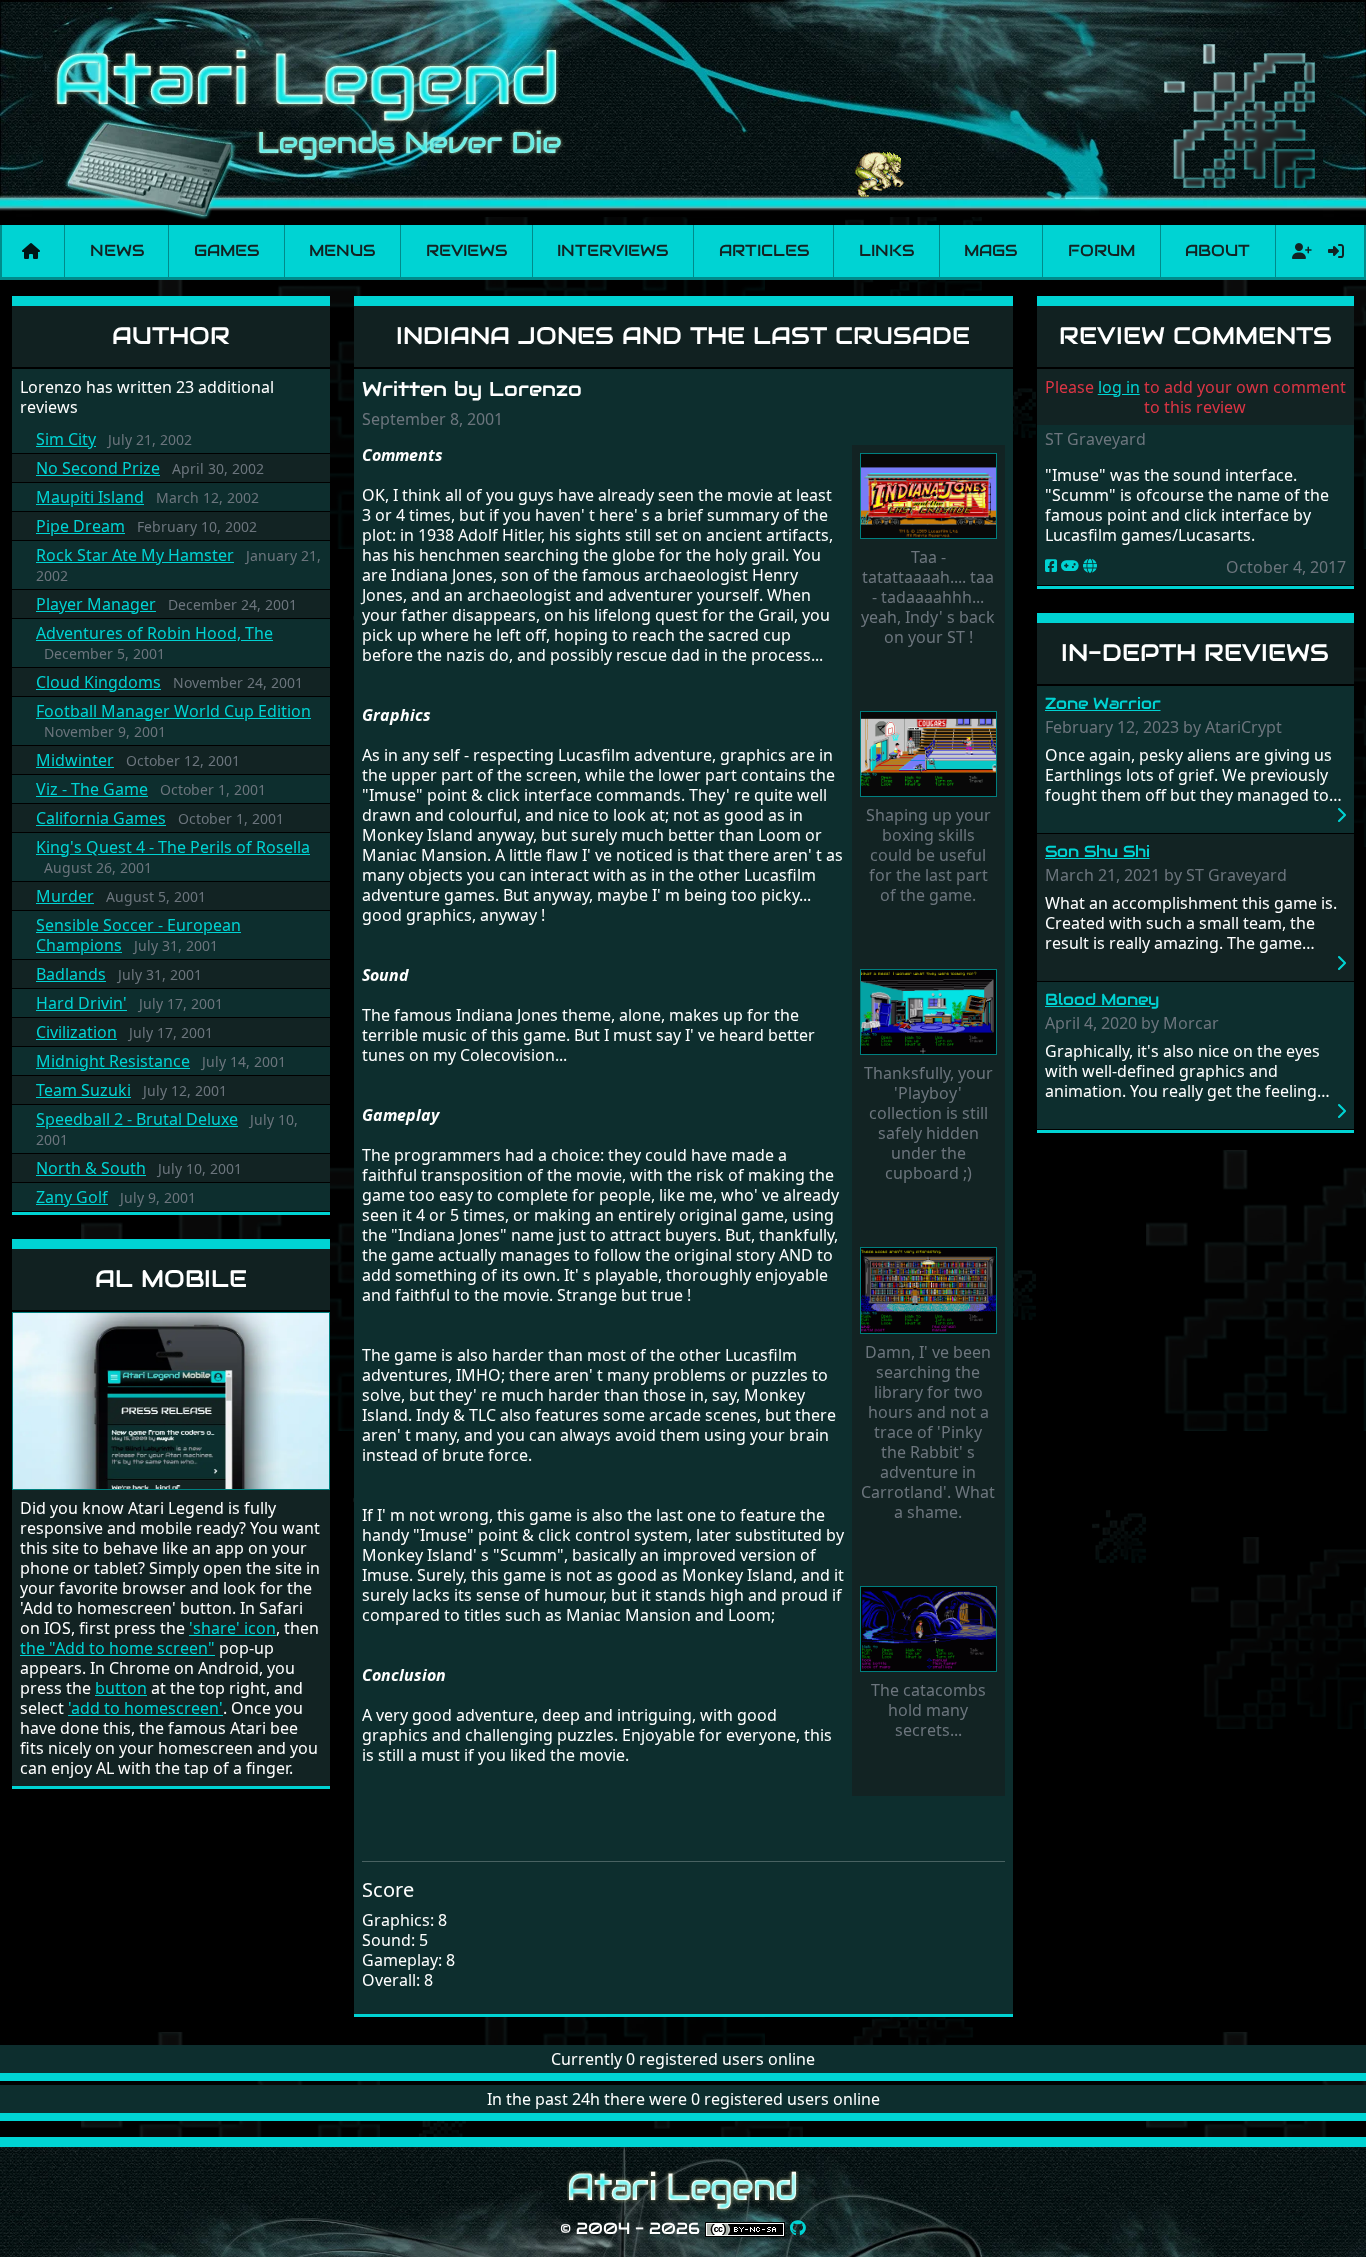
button (121, 1688)
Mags (990, 250)
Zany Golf (72, 1197)
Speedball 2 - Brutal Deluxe (137, 1119)
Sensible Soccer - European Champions (138, 935)
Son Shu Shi (1097, 851)
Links (886, 250)
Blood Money (1102, 999)
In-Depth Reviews (1195, 652)
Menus (342, 250)
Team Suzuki (83, 1090)
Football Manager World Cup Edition (173, 711)
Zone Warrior (1103, 703)
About (1217, 250)
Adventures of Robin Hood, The (154, 633)
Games (226, 250)
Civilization (76, 1032)
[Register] (1298, 251)
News (117, 250)
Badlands (71, 974)
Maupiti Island (90, 497)
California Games (101, 818)
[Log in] (1336, 251)
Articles (764, 250)
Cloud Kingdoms (98, 682)
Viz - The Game (92, 789)
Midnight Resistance (113, 1061)
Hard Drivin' (81, 1003)
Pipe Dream (80, 526)
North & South (91, 1168)
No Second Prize (98, 468)
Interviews (612, 250)
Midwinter (75, 760)
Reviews (466, 250)
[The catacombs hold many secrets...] (928, 1631)
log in (1119, 387)
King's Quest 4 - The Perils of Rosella (173, 847)
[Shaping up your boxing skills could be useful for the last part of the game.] (928, 756)
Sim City (66, 439)
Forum (1101, 250)
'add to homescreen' (145, 1708)
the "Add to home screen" (117, 1648)
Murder (65, 896)
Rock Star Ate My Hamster (135, 555)
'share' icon (232, 1628)
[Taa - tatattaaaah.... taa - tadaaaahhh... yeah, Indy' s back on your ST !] (928, 498)
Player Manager (96, 604)
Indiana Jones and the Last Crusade (683, 335)
